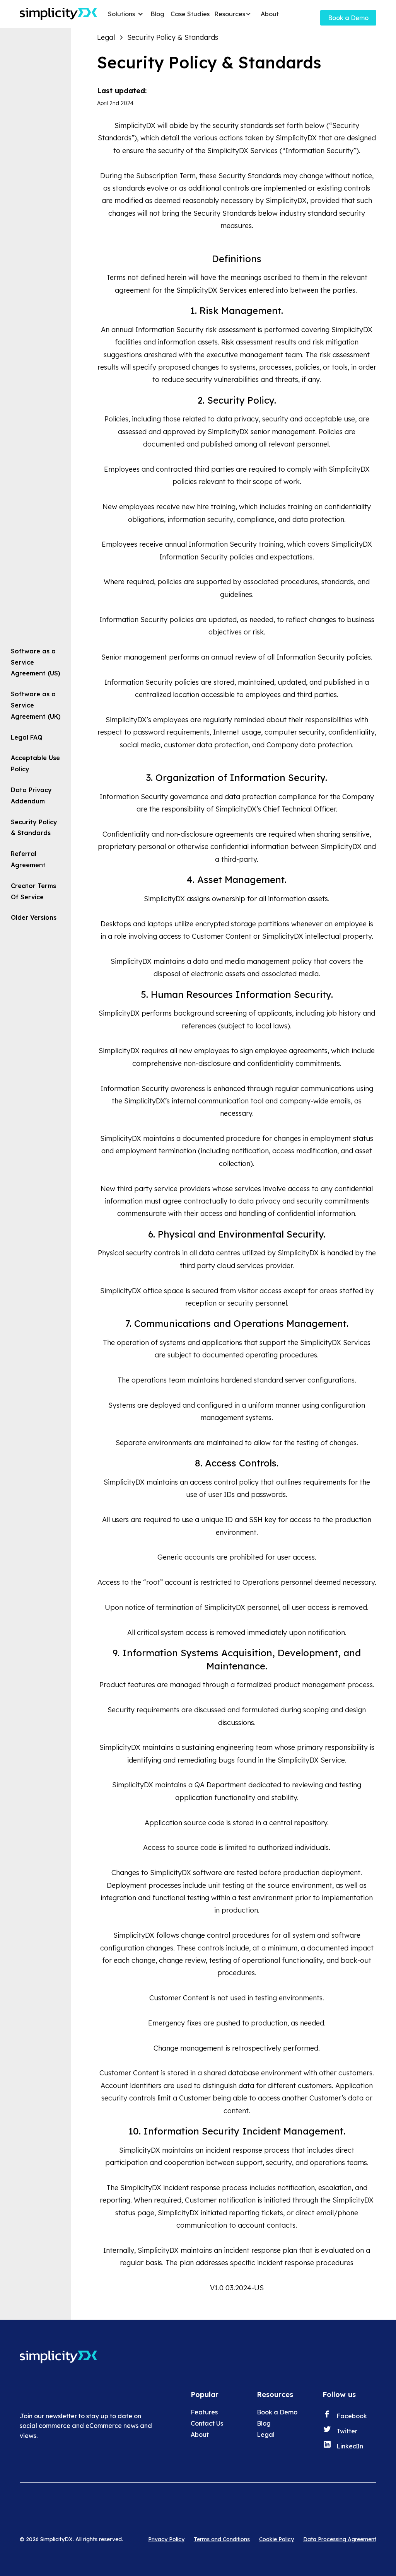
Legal (266, 2434)
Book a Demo (348, 18)
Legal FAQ (27, 737)
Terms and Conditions (222, 2539)
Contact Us (207, 2423)
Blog (157, 14)
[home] (58, 14)
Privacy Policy (166, 2539)
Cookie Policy (277, 2539)
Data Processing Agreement (340, 2539)
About (270, 14)
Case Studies (190, 14)
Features (204, 2412)
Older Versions (34, 917)
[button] (127, 14)
